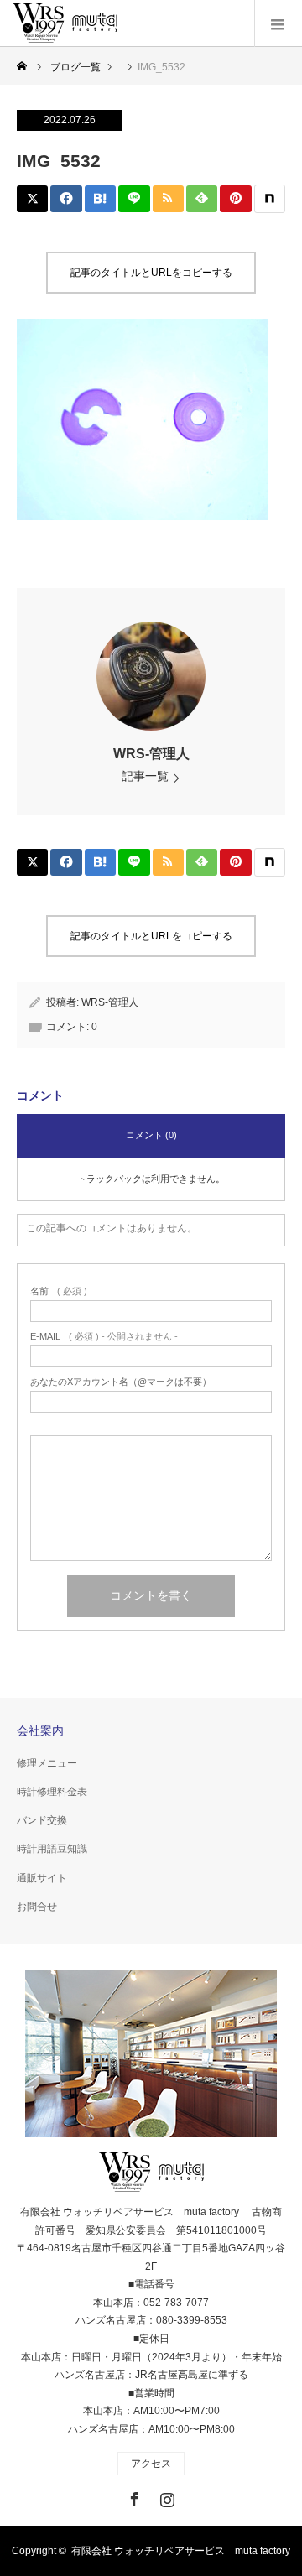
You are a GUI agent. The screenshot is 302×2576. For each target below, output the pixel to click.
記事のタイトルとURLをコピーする (151, 273)
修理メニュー (47, 1763)
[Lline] (134, 199)
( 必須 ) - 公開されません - (104, 1337)
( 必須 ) (59, 1291)
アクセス (151, 2464)
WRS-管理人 (151, 754)
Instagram (165, 2496)
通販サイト (42, 1878)
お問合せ (37, 1907)
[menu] (278, 23)
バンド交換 (42, 1820)
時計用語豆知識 (52, 1849)
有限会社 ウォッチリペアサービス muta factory (181, 2551)
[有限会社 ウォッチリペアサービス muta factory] (65, 23)
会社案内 (40, 1730)
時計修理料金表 (52, 1792)
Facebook (133, 2496)
